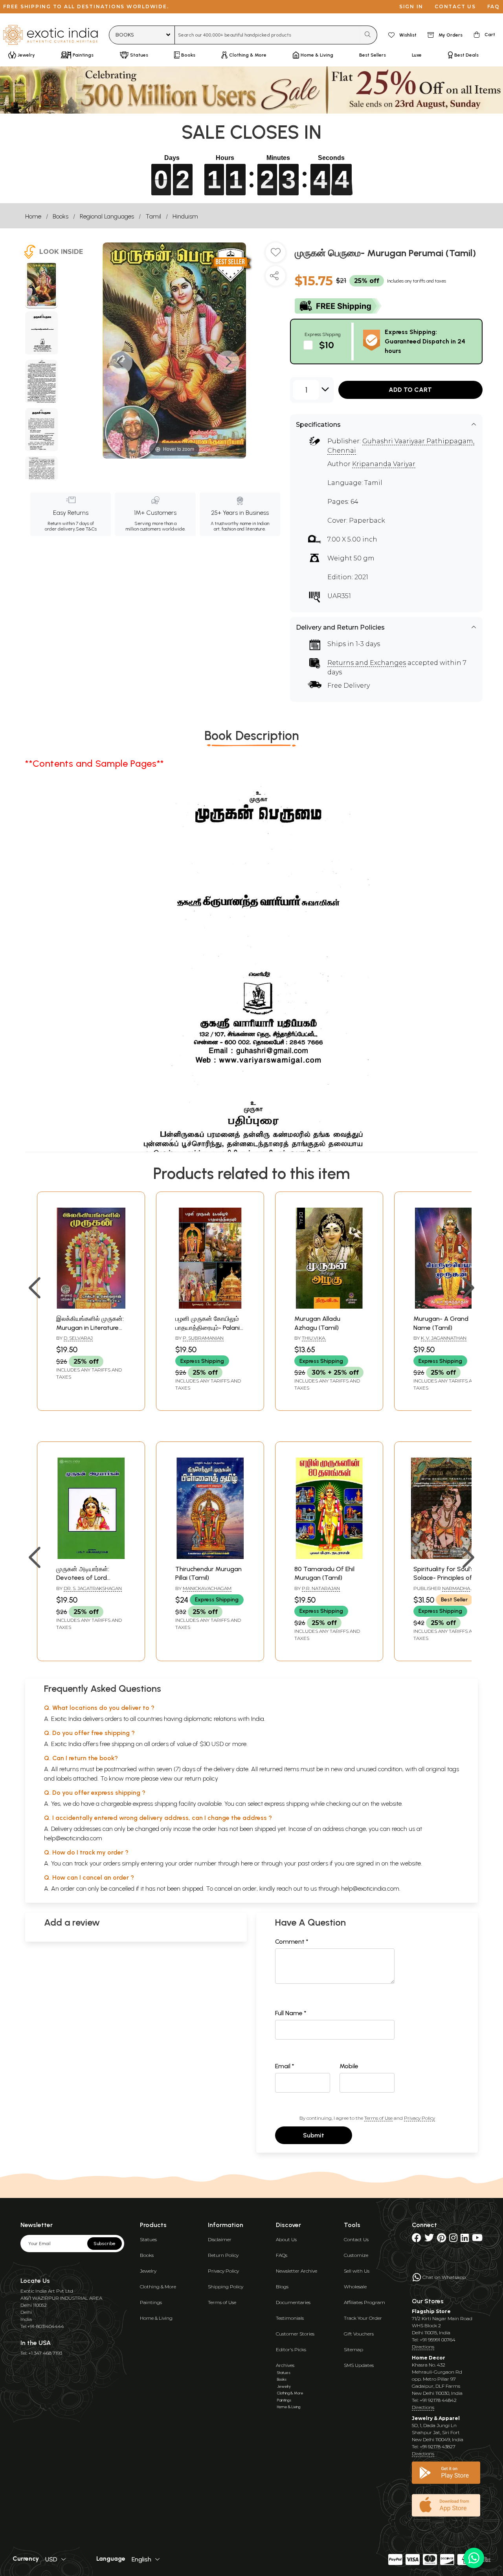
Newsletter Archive (296, 2271)
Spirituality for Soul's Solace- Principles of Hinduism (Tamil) (444, 1578)
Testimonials (290, 2318)
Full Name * (291, 2013)
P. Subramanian (203, 1338)
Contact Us (356, 2239)
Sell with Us (357, 2271)
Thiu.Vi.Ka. (314, 1338)
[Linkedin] (465, 2239)
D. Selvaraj (78, 1338)
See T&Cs (86, 529)
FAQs (282, 2255)
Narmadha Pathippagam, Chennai (442, 1592)
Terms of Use (378, 2118)
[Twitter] (429, 2239)
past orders (313, 1863)
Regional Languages (107, 216)
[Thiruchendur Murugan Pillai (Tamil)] (210, 1557)
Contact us (455, 6)
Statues (148, 2239)
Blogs (282, 2287)
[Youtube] (477, 2239)
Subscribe (105, 2244)
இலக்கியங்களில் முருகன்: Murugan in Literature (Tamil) (90, 1327)
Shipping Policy (226, 2287)
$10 (327, 345)
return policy (201, 1778)
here (247, 1863)
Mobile (349, 2066)
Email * (285, 2066)
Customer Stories (295, 2334)
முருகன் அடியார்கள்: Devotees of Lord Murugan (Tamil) (83, 1578)
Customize (356, 2255)
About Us (286, 2239)
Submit (314, 2135)
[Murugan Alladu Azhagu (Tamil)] (329, 1306)
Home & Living (156, 2318)
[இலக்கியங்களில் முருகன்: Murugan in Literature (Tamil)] (91, 1306)
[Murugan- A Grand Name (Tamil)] (448, 1306)
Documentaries (293, 2302)
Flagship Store (431, 2311)
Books (61, 216)
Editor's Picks (291, 2349)
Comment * (292, 1942)
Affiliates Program (364, 2302)
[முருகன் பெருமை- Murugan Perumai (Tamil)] (41, 286)
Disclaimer (220, 2239)
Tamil (153, 216)
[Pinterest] (442, 2239)
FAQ (494, 6)
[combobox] (267, 35)
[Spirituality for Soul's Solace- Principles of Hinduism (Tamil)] (448, 1557)
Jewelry (148, 2271)
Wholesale (355, 2287)
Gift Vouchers (359, 2334)
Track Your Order (363, 2318)
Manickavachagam (207, 1588)
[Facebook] (417, 2239)
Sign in (411, 6)
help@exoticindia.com (73, 1838)
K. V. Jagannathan (444, 1338)
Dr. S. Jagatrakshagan (93, 1588)
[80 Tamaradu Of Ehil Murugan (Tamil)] (329, 1557)
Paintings (151, 2302)
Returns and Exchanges (367, 663)
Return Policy (223, 2255)
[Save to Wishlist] (275, 255)
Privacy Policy (419, 2118)
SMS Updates (359, 2365)
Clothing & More (158, 2287)
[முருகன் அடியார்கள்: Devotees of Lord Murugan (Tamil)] (91, 1557)
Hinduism (185, 216)
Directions (423, 2347)
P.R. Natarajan (321, 1588)
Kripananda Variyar (384, 464)
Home (33, 216)
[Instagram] (453, 2239)
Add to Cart (410, 390)
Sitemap (353, 2349)
